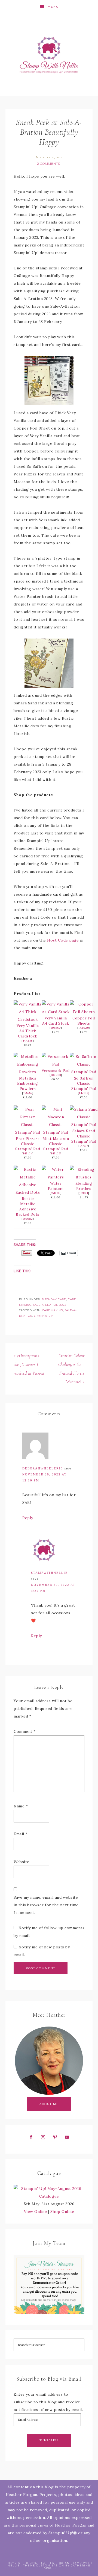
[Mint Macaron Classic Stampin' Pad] (56, 1132)
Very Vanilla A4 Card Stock (56, 1021)
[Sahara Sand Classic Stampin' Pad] (84, 1125)
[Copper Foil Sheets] (84, 1012)
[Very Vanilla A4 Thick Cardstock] (28, 1019)
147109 (84, 1093)
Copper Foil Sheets (84, 1021)
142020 (84, 1028)
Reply (28, 1518)
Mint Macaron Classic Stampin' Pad (56, 1144)
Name (21, 1806)
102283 (56, 1075)
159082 (28, 1219)
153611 (84, 1193)
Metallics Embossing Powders (28, 1083)
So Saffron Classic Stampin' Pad (84, 1083)
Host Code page (63, 940)
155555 (28, 1093)
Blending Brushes (84, 1186)
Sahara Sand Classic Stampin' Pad (84, 1136)
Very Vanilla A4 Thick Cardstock (28, 1031)
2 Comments (49, 164)
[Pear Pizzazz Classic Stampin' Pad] (28, 1132)
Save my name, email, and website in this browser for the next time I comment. (46, 1905)
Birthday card (54, 1299)
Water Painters (56, 1186)
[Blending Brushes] (84, 1177)
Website (22, 1862)
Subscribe (49, 2440)
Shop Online (62, 2212)
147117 (84, 1146)
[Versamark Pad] (56, 1064)
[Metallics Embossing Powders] (28, 1072)
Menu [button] (53, 7)
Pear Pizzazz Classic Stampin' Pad (28, 1144)
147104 (28, 1153)
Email (21, 1834)
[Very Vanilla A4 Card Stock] (56, 1012)
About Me (49, 2104)
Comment (25, 1731)
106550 (56, 1028)
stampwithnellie (49, 1573)
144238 (28, 1041)
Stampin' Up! (44, 1316)
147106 (56, 1153)
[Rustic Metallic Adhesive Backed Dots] (28, 1192)
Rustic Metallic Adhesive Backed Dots (28, 1206)
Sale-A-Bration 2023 (50, 1305)
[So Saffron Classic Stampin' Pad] (84, 1072)
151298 (56, 1193)
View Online (36, 2212)
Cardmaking (53, 1310)
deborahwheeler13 (43, 1468)
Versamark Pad (56, 1071)
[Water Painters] (56, 1177)
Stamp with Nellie (49, 55)
